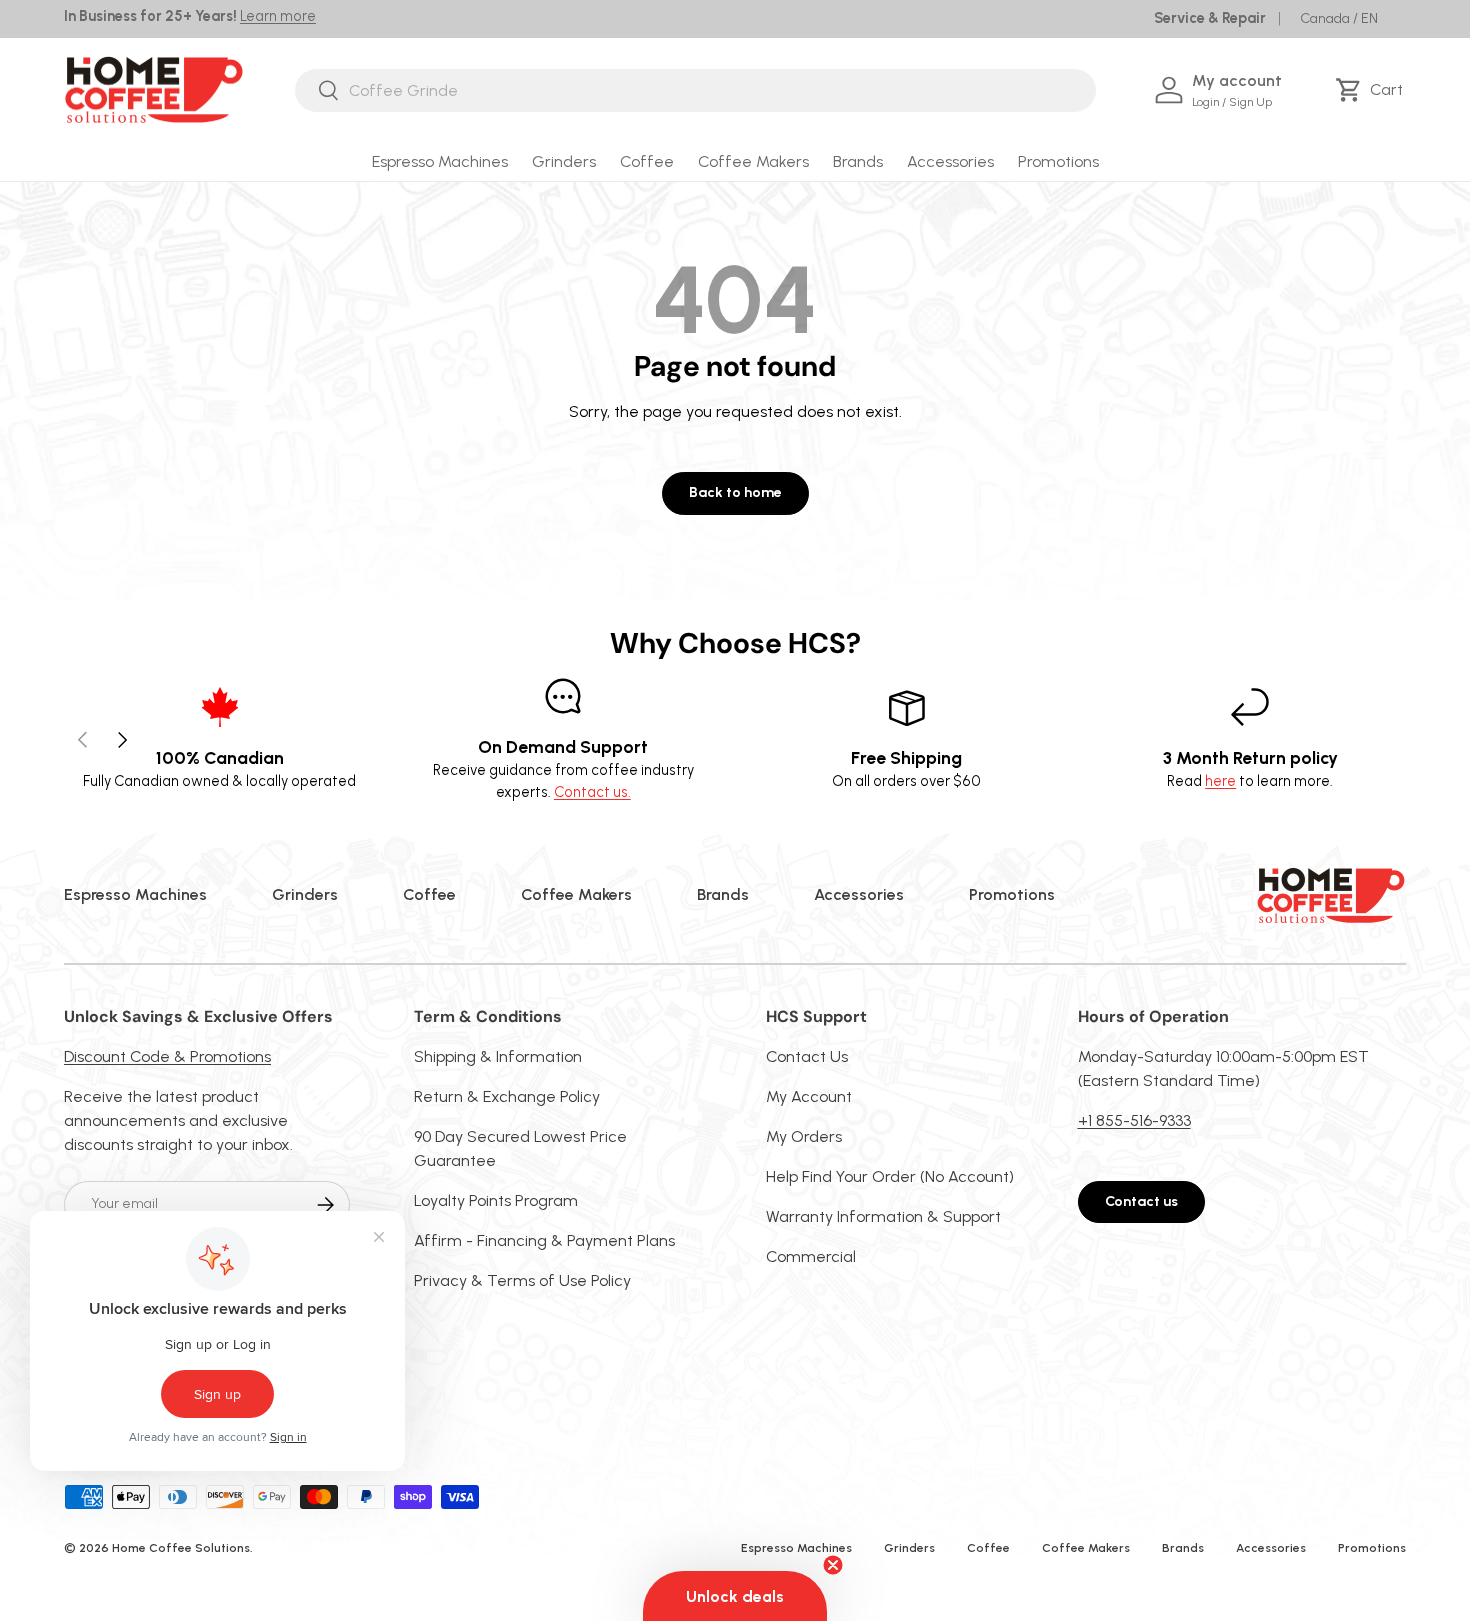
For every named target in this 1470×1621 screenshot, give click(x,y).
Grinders (564, 161)
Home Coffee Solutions (181, 1548)
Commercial (811, 1256)
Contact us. (592, 792)
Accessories (950, 161)
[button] (1372, 90)
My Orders (804, 1136)
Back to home (735, 492)
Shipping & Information (498, 1056)
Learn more (278, 16)
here (1220, 781)
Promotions (1058, 161)
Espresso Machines (440, 161)
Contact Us (807, 1056)
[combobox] (695, 90)
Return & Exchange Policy (507, 1096)
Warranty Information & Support (883, 1216)
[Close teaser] (833, 1565)
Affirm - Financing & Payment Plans (544, 1240)
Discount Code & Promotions (167, 1056)
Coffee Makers (753, 161)
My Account (809, 1096)
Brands (858, 161)
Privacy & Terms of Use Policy (522, 1280)
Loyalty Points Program (496, 1200)
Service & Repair (1210, 18)
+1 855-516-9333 (1134, 1120)
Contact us (1141, 1201)
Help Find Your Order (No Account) (890, 1176)
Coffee (647, 161)
